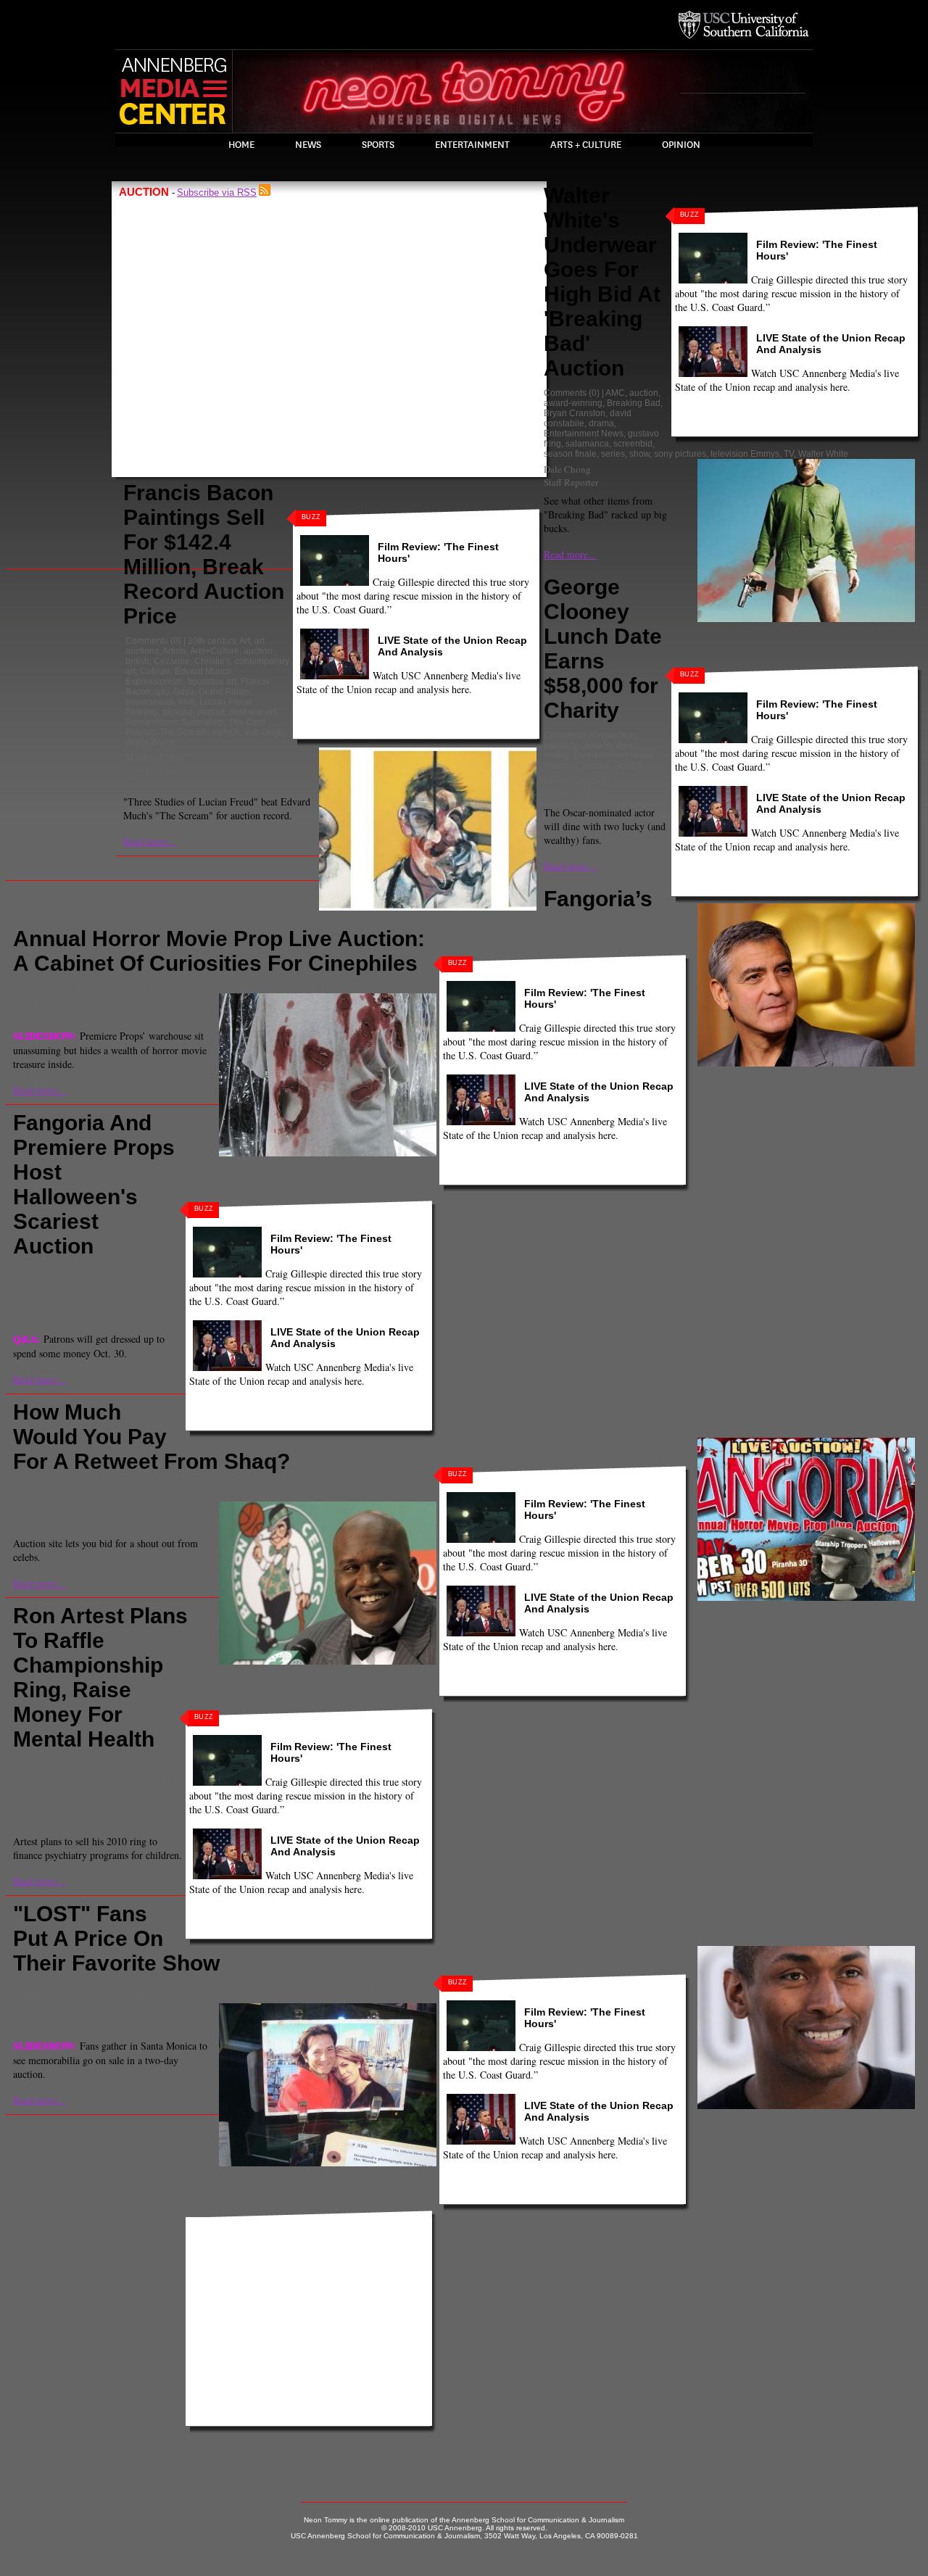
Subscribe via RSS (217, 192)
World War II (149, 742)
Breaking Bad (634, 403)
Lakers (122, 1774)
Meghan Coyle (154, 758)
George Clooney (576, 766)
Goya (184, 692)
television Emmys (745, 454)
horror (256, 988)
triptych (226, 732)
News (308, 145)
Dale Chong (567, 469)
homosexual (150, 702)
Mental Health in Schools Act (100, 1784)
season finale (570, 454)
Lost (279, 1988)
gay (162, 692)
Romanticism (151, 722)
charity (556, 755)
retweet (410, 1486)
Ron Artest (59, 1794)
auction (258, 651)
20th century (212, 641)
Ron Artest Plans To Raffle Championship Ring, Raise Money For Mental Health (100, 1677)
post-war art (252, 712)
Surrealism (203, 722)
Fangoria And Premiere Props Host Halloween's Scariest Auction (94, 1184)
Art (245, 641)
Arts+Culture (215, 651)
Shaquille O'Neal (74, 1496)
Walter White (823, 454)
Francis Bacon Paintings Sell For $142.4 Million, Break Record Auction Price (204, 554)
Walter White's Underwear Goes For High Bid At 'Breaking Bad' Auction (602, 282)
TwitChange (182, 1496)
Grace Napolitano (70, 1774)
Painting (142, 712)
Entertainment (472, 145)
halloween (219, 988)
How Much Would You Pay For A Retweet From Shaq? (152, 1437)
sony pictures (680, 454)
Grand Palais (224, 692)
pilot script (79, 1998)
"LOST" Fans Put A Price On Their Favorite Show (116, 1938)
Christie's (212, 661)
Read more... (150, 841)
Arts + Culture (586, 145)
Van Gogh (264, 732)
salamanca (587, 444)
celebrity (560, 745)
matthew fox (316, 1988)
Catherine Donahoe (53, 2013)
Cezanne (172, 661)
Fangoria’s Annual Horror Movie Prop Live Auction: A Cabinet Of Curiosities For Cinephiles (333, 931)
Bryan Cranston (575, 413)
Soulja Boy (133, 1496)
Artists (174, 651)
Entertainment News (584, 434)
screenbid (633, 444)
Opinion (681, 145)
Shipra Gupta (41, 1003)
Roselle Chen (42, 1306)
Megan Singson (575, 781)
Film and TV (171, 988)
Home (241, 145)
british (137, 661)
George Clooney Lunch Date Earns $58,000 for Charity (603, 649)
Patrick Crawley (46, 1512)
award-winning (573, 403)
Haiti (242, 1486)
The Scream (183, 732)
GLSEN (627, 766)
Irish (187, 702)
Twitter (222, 1496)
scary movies (364, 988)
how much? (278, 1486)
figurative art (212, 682)
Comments (147, 641)
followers (211, 1486)
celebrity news (609, 745)
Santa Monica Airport (144, 1998)
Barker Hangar (140, 1988)
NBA (382, 1486)
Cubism (155, 671)
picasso (178, 712)
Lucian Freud (225, 702)
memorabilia (368, 1988)
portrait (211, 712)
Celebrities (137, 1486)
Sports (378, 145)
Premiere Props (303, 988)
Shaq (26, 1496)
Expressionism (154, 682)
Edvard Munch (203, 671)
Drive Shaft (194, 1988)
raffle (25, 1794)
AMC (615, 393)
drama (601, 423)
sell (91, 1794)
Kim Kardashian (337, 1486)
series (613, 454)
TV (789, 454)
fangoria (127, 988)
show (639, 454)
